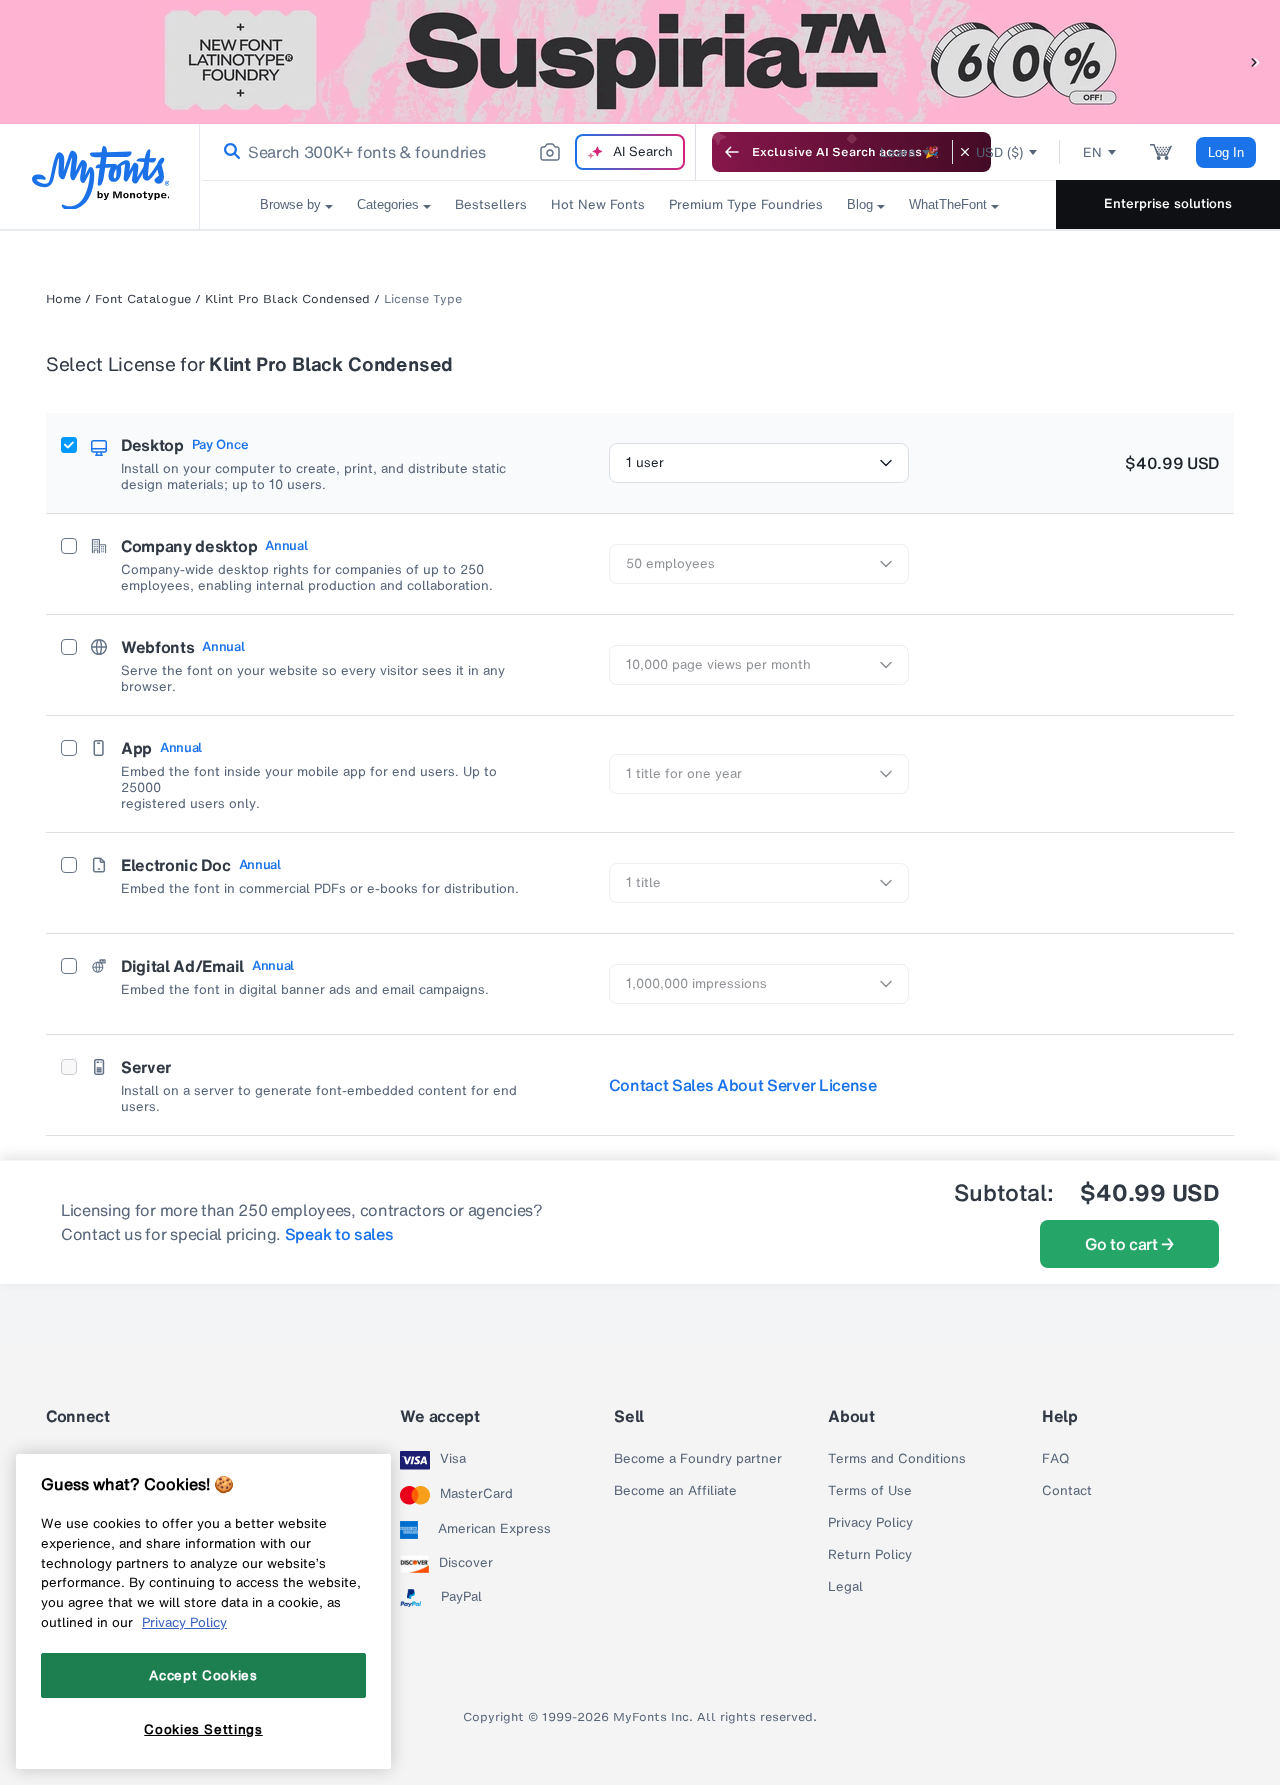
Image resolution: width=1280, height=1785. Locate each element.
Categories (388, 204)
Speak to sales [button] (339, 1234)
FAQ (1055, 1459)
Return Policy (870, 1555)
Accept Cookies (203, 1675)
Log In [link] (1226, 152)
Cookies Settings (203, 1728)
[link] (228, 152)
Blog (860, 204)
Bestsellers (491, 204)
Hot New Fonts (598, 204)
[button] (1255, 61)
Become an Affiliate (675, 1491)
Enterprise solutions (1168, 203)
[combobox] (448, 152)
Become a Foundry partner (698, 1459)
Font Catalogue (143, 299)
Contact (1067, 1491)
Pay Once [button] (220, 445)
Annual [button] (286, 546)
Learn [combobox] (898, 152)
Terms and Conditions (897, 1459)
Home (63, 299)
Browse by (290, 204)
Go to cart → (1129, 1244)
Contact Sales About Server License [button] (743, 1085)
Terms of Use (870, 1491)
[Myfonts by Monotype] (100, 177)
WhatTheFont (948, 204)
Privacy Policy (870, 1523)
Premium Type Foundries (746, 204)
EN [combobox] (1092, 152)
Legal (845, 1587)
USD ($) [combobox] (999, 152)
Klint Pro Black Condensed (287, 299)
